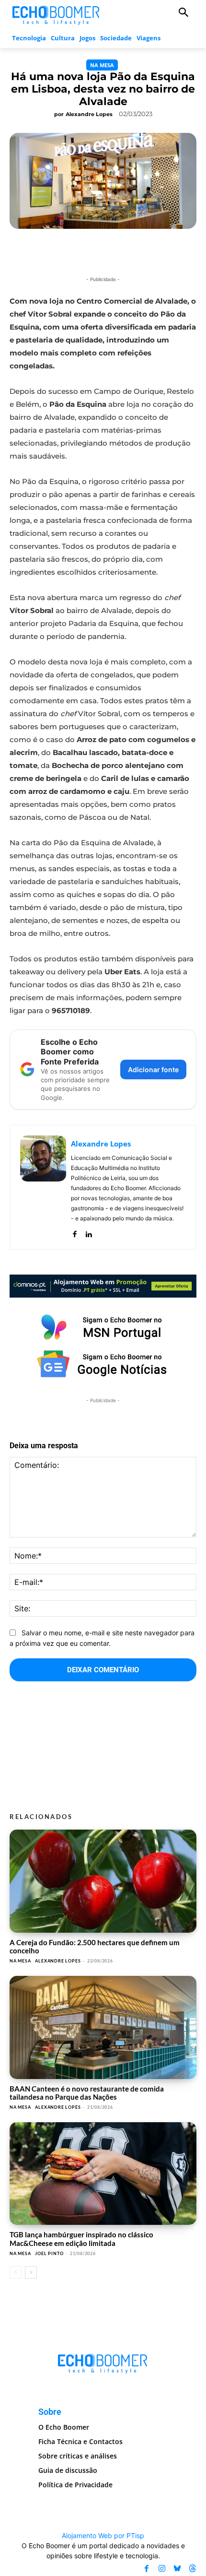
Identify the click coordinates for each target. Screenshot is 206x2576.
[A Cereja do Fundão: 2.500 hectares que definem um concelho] (103, 1881)
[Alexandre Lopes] (43, 1187)
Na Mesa (102, 65)
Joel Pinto (49, 2253)
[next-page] (31, 2272)
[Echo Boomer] (56, 14)
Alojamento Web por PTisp (103, 2535)
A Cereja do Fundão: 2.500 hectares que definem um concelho (95, 1946)
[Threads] (193, 2568)
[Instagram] (162, 2568)
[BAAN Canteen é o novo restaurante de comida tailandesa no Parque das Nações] (103, 2027)
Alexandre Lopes (89, 114)
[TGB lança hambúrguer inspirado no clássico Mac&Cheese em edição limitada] (103, 2174)
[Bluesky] (177, 2568)
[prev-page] (16, 2272)
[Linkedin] (88, 1232)
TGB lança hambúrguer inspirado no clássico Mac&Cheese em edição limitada (81, 2239)
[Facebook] (74, 1232)
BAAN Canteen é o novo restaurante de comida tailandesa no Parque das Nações (87, 2093)
